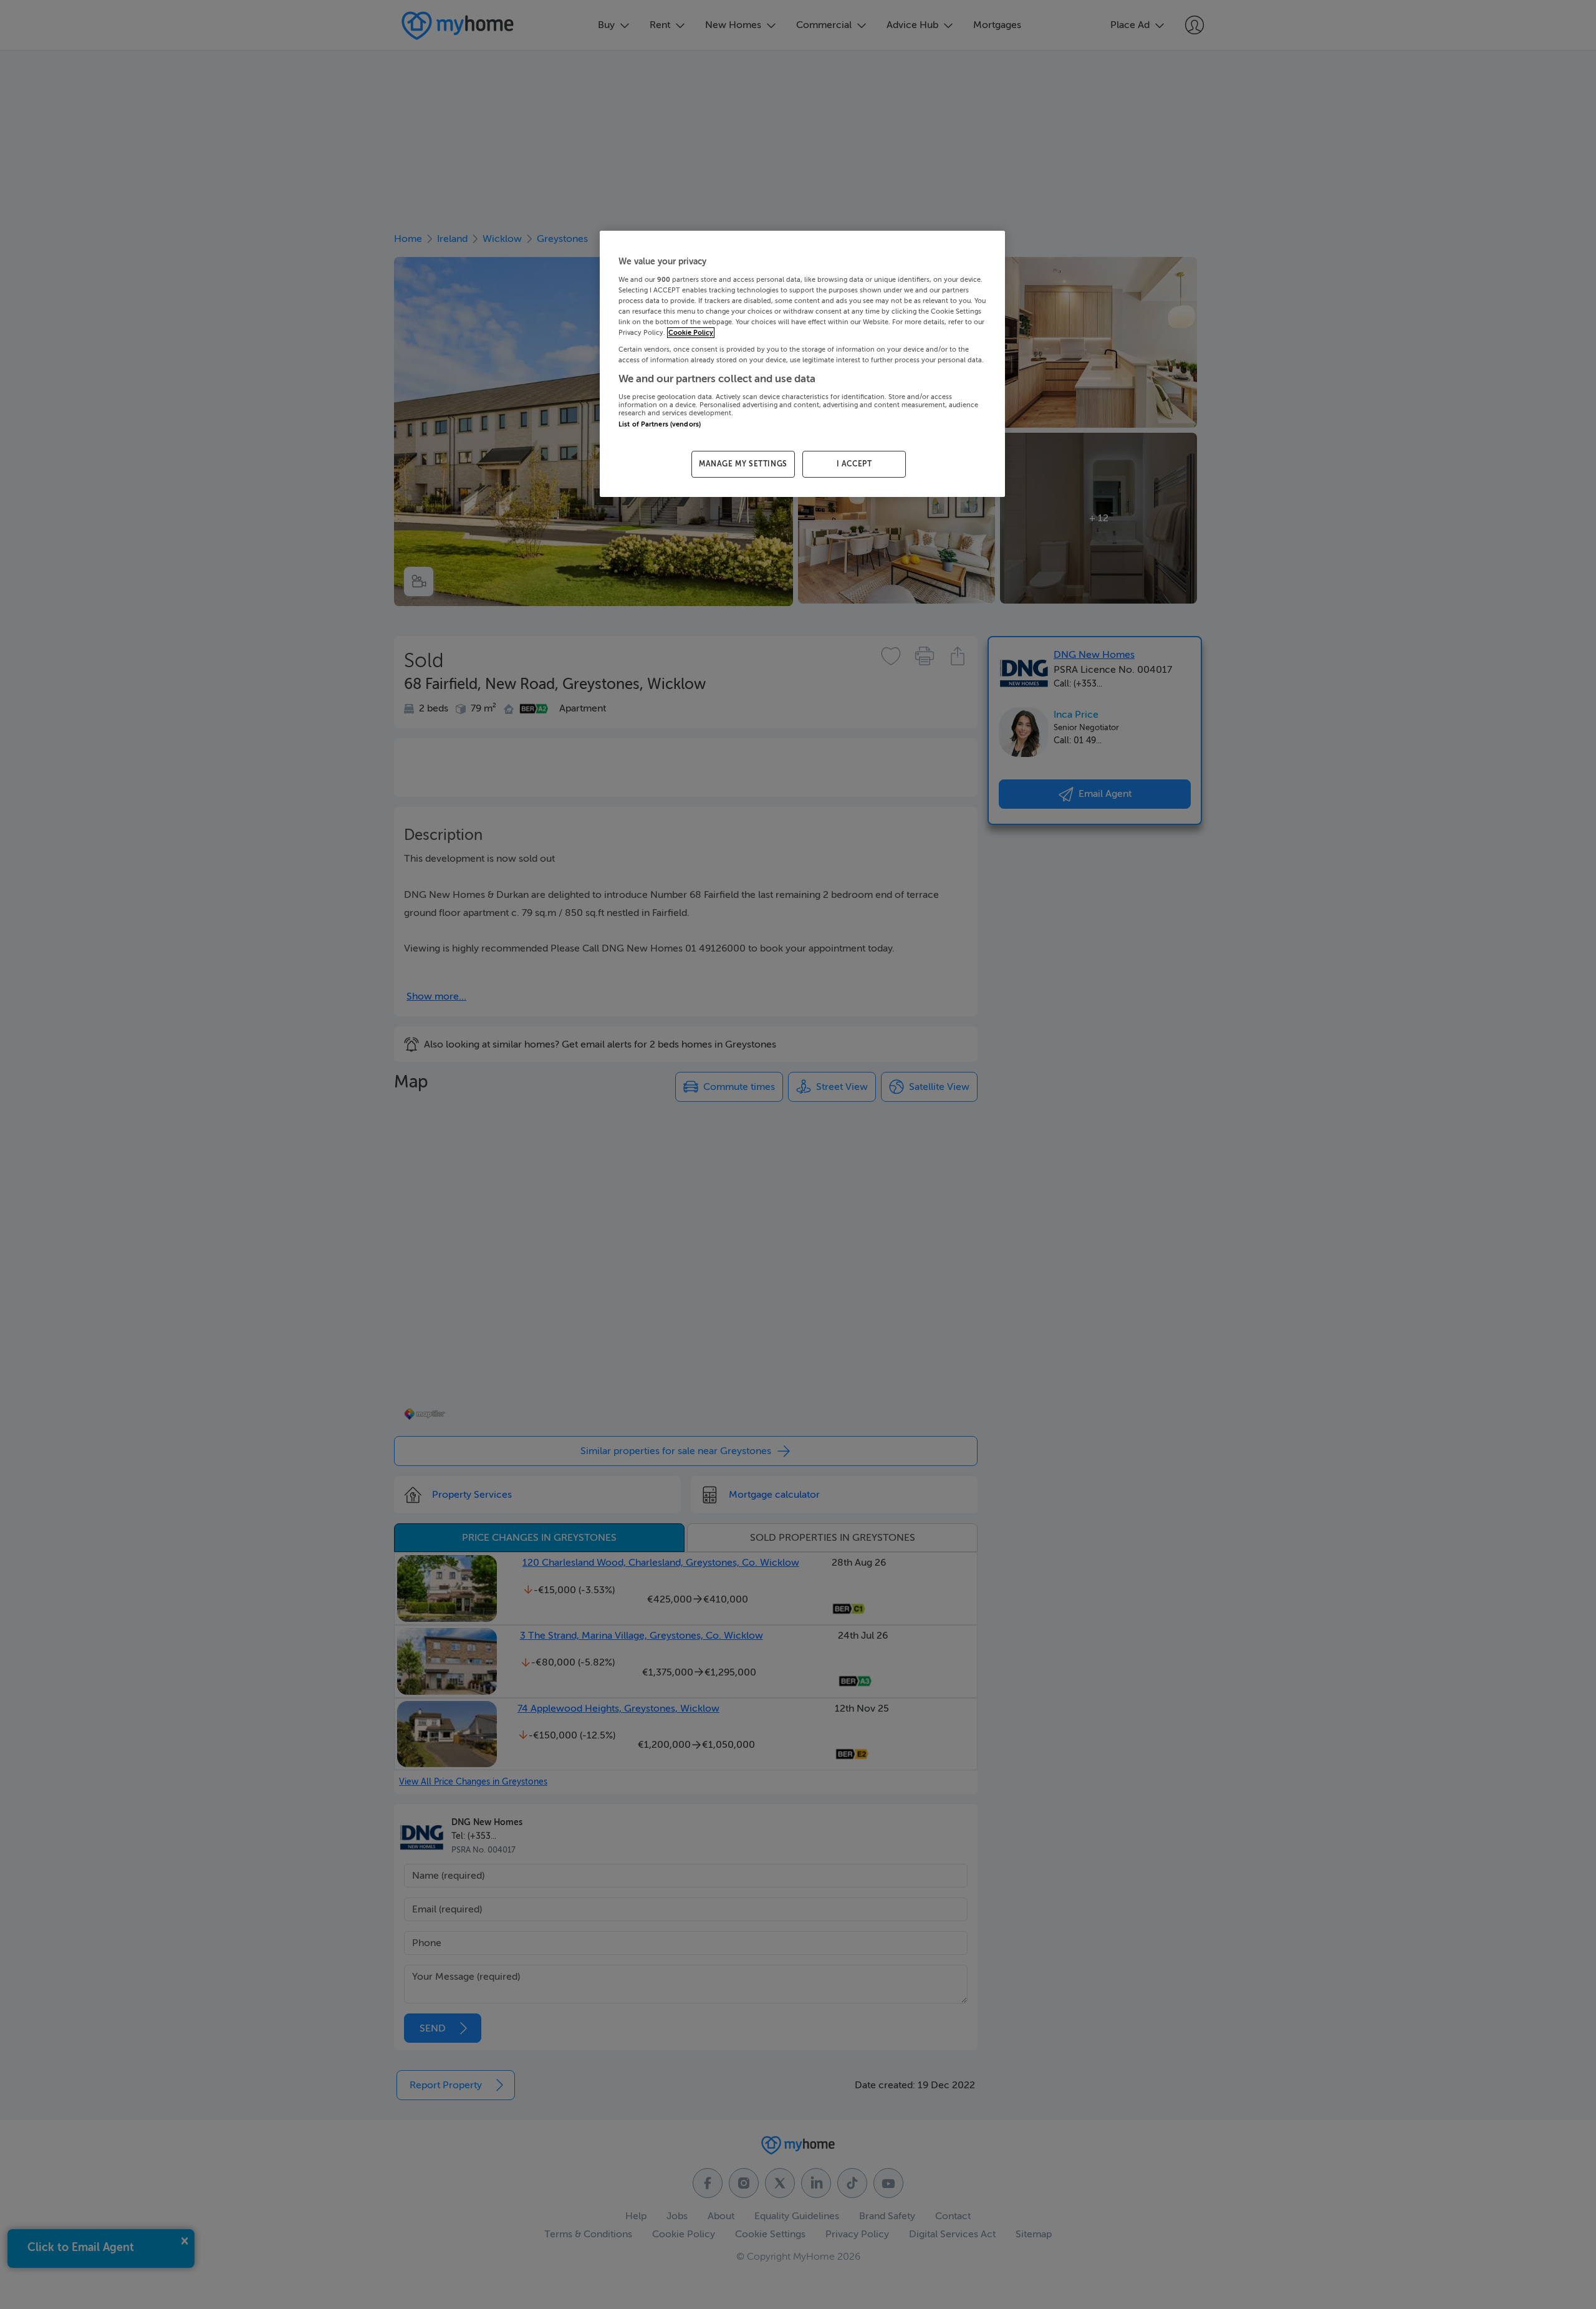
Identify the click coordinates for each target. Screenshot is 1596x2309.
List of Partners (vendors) (660, 424)
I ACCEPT (854, 464)
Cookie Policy (691, 333)
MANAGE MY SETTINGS (743, 464)
